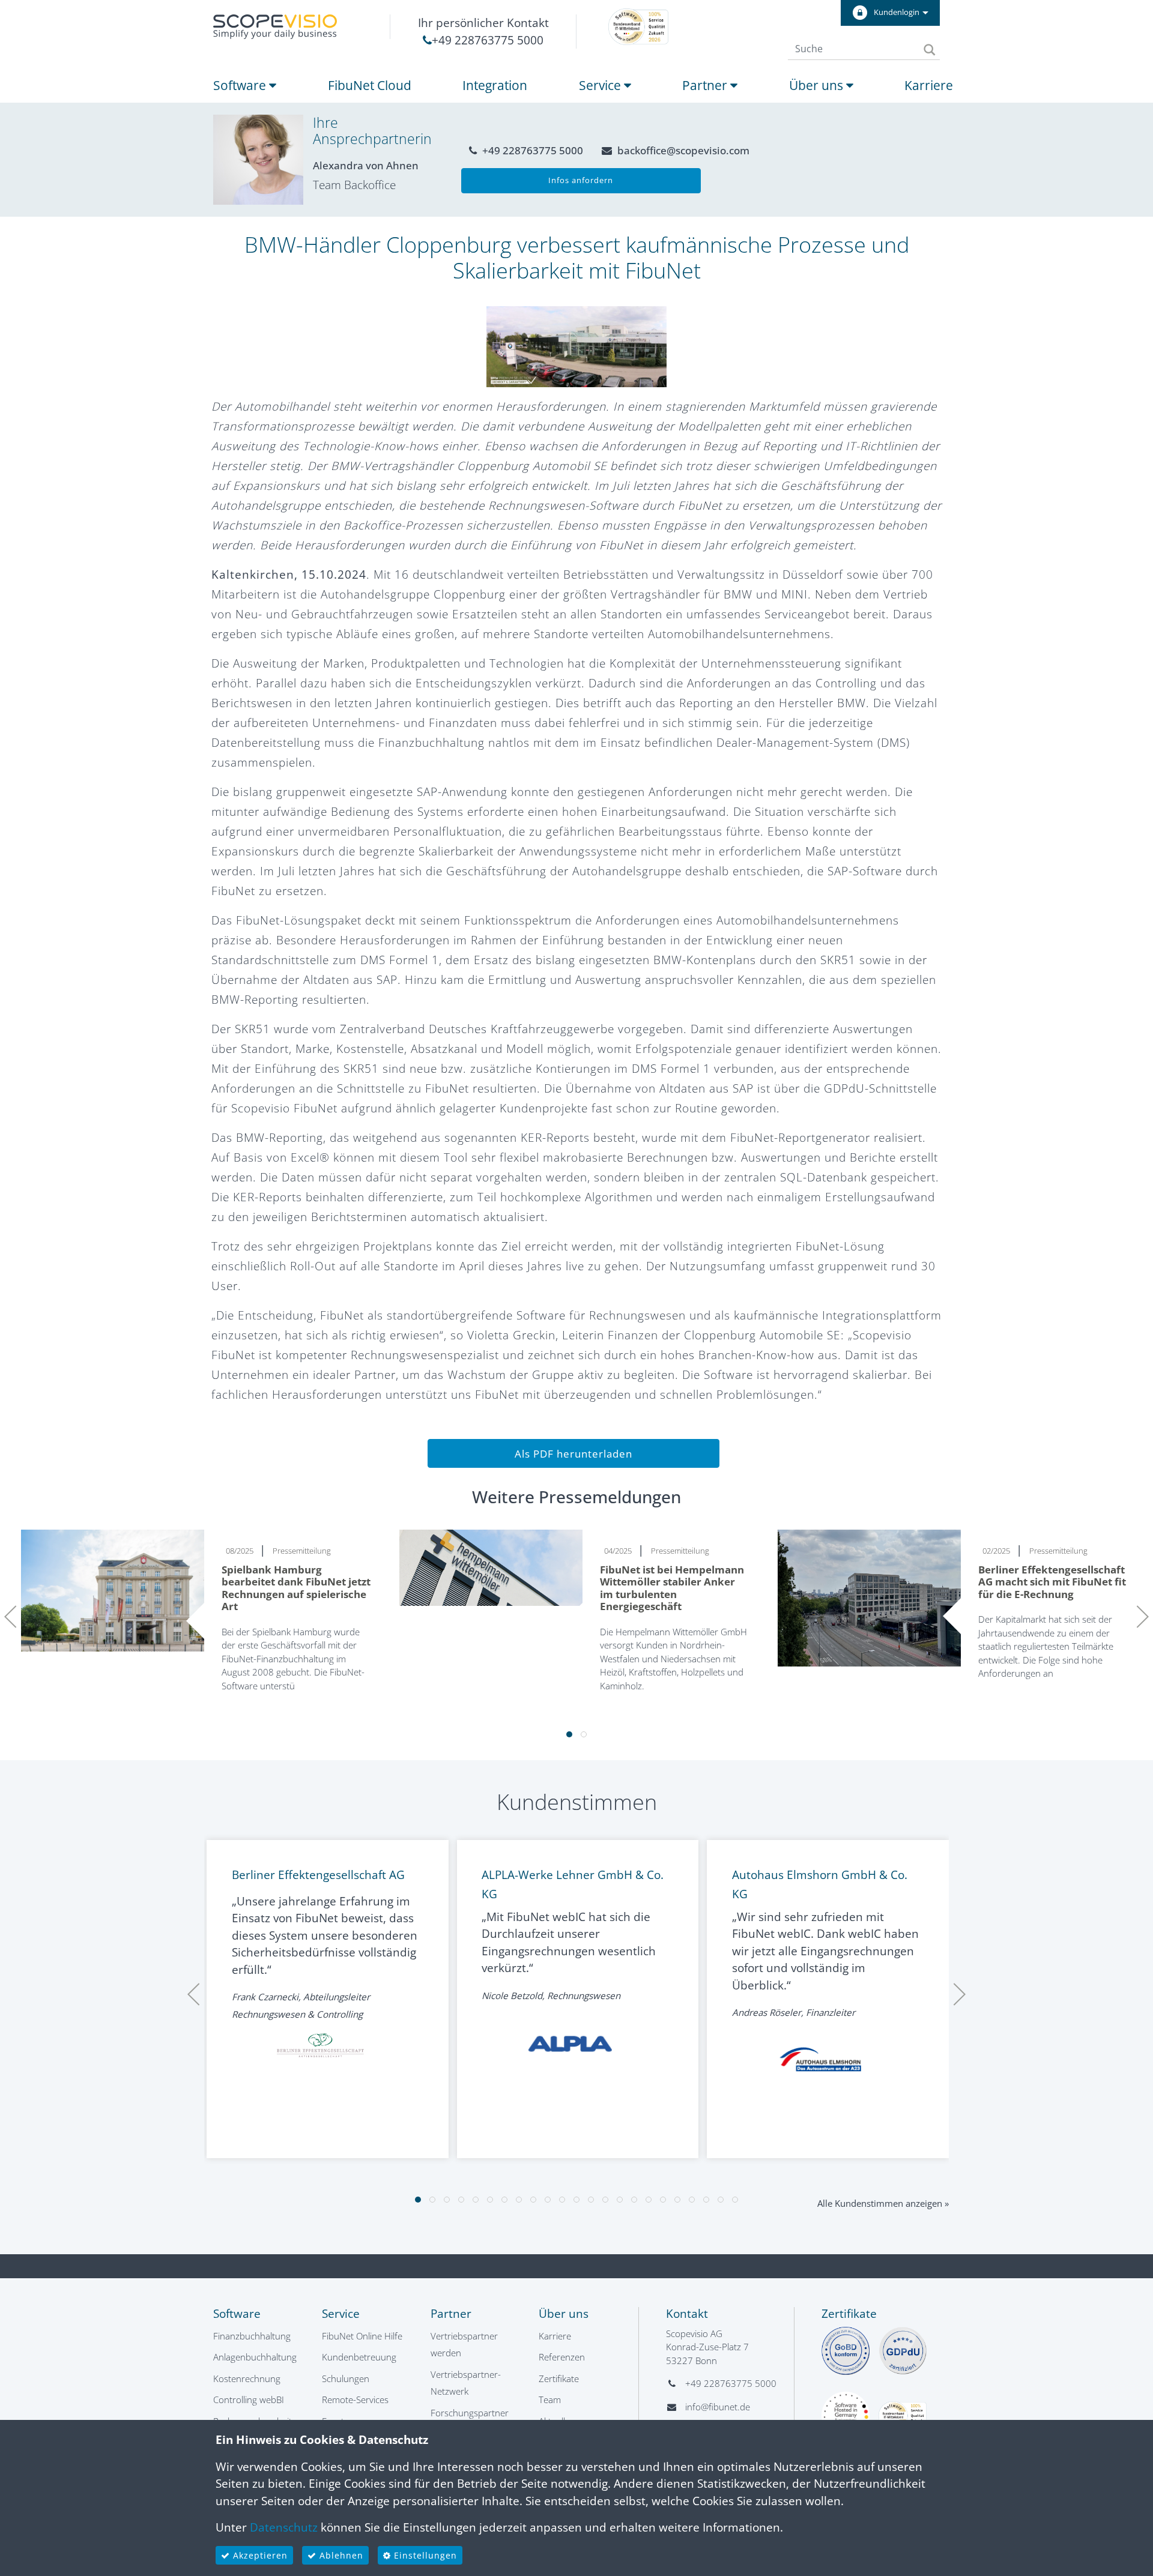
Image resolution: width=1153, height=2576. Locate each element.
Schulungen (346, 2378)
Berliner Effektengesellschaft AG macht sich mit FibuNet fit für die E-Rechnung (1052, 1582)
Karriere (929, 85)
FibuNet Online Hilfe (362, 2336)
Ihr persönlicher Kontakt (483, 23)
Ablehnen (340, 2555)
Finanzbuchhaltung (252, 2336)
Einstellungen (424, 2555)
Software (241, 85)
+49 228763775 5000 (488, 40)
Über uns (818, 85)
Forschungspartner (470, 2413)
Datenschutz (284, 2527)
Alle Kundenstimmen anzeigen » (883, 2203)
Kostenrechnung (247, 2378)
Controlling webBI (249, 2400)
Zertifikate (559, 2378)
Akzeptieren (259, 2555)
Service (601, 85)
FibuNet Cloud (370, 85)
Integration (495, 85)
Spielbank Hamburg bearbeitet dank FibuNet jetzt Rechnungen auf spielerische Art (296, 1588)
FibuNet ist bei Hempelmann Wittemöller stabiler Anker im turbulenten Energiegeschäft (672, 1588)
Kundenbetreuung (359, 2357)
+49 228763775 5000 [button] (531, 150)
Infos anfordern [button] (581, 180)
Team (550, 2400)
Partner (706, 85)
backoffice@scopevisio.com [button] (682, 150)
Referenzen (562, 2357)
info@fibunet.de (718, 2407)
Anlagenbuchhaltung (255, 2357)
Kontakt (687, 2314)
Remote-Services (355, 2400)
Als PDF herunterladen (573, 1454)
